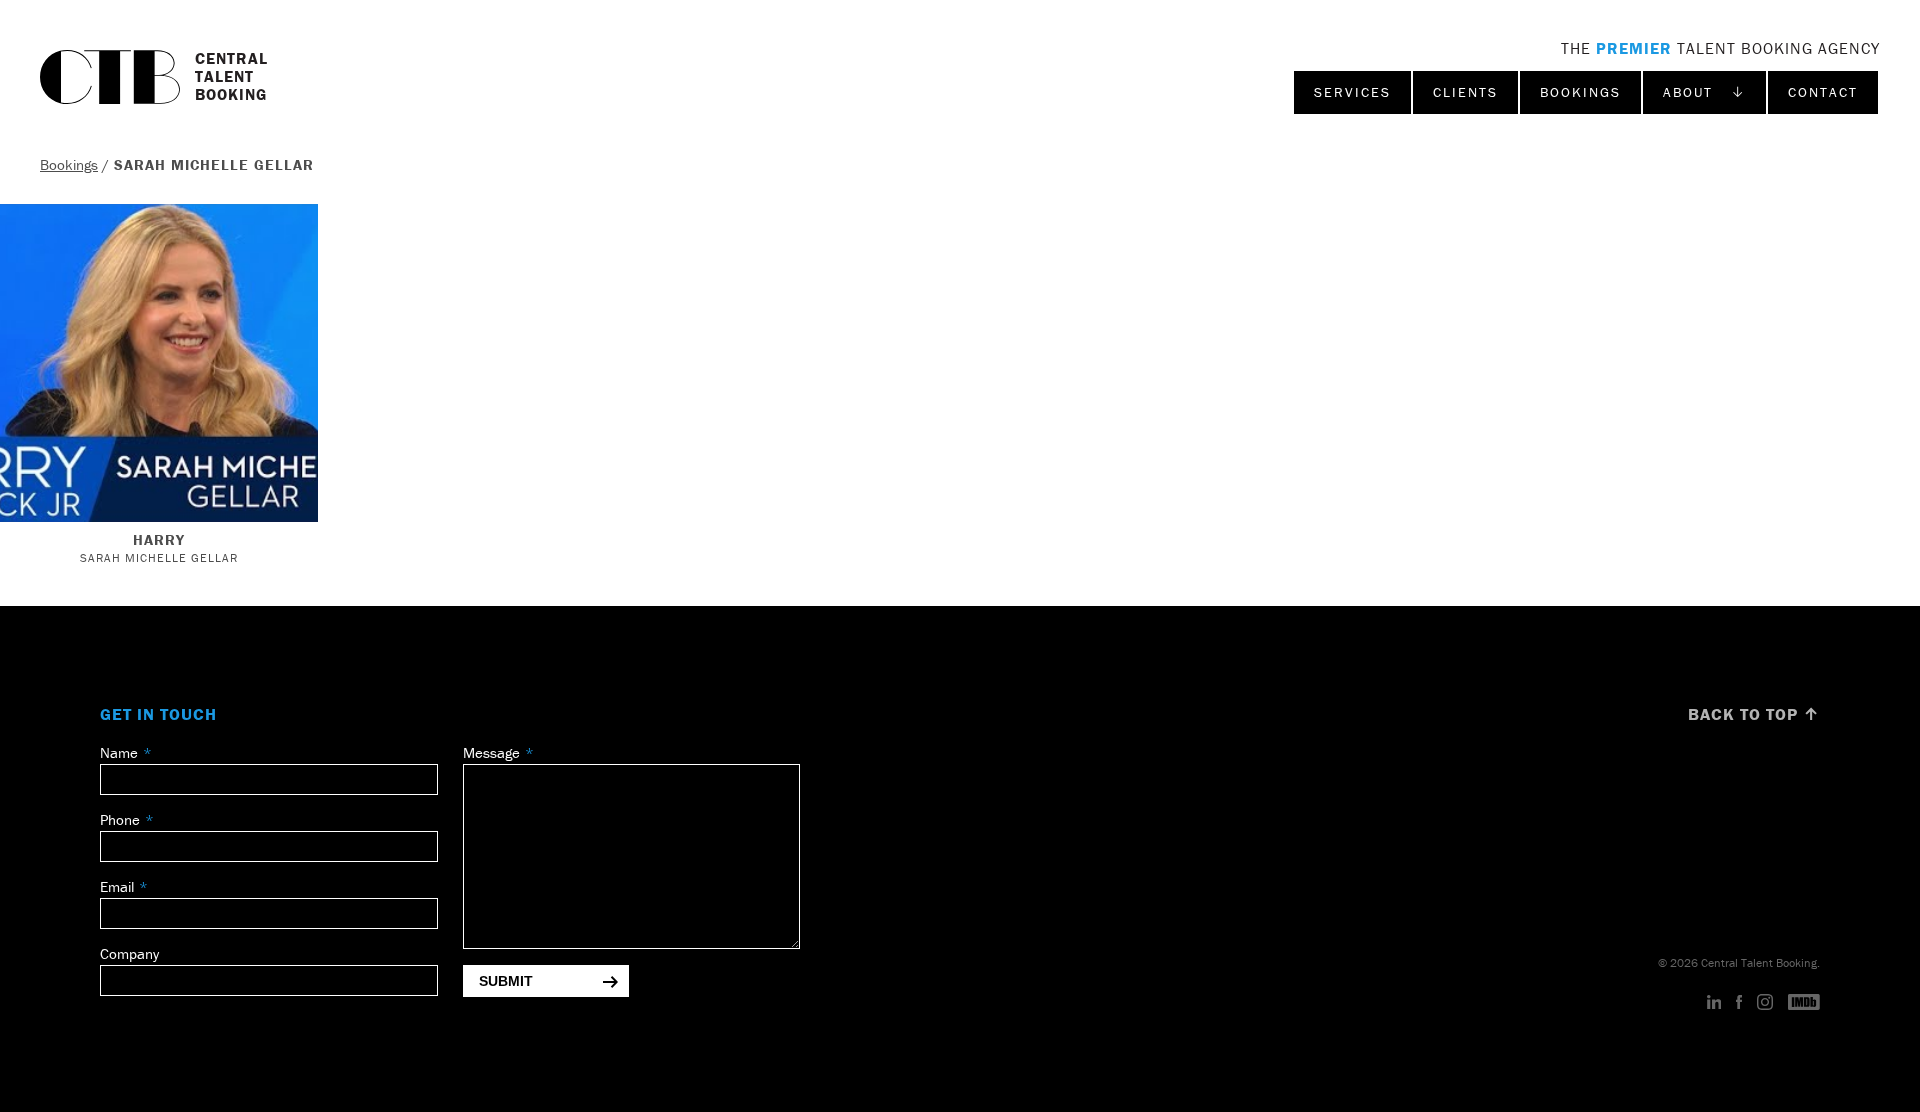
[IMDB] (1804, 1003)
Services (1352, 92)
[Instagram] (1765, 1003)
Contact (1823, 92)
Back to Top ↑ (1754, 714)
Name (119, 752)
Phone (120, 819)
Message (491, 752)
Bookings (1580, 92)
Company (129, 953)
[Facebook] (1739, 1003)
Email (117, 886)
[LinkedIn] (1714, 1003)
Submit (506, 981)
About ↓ (1704, 92)
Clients (1465, 92)
